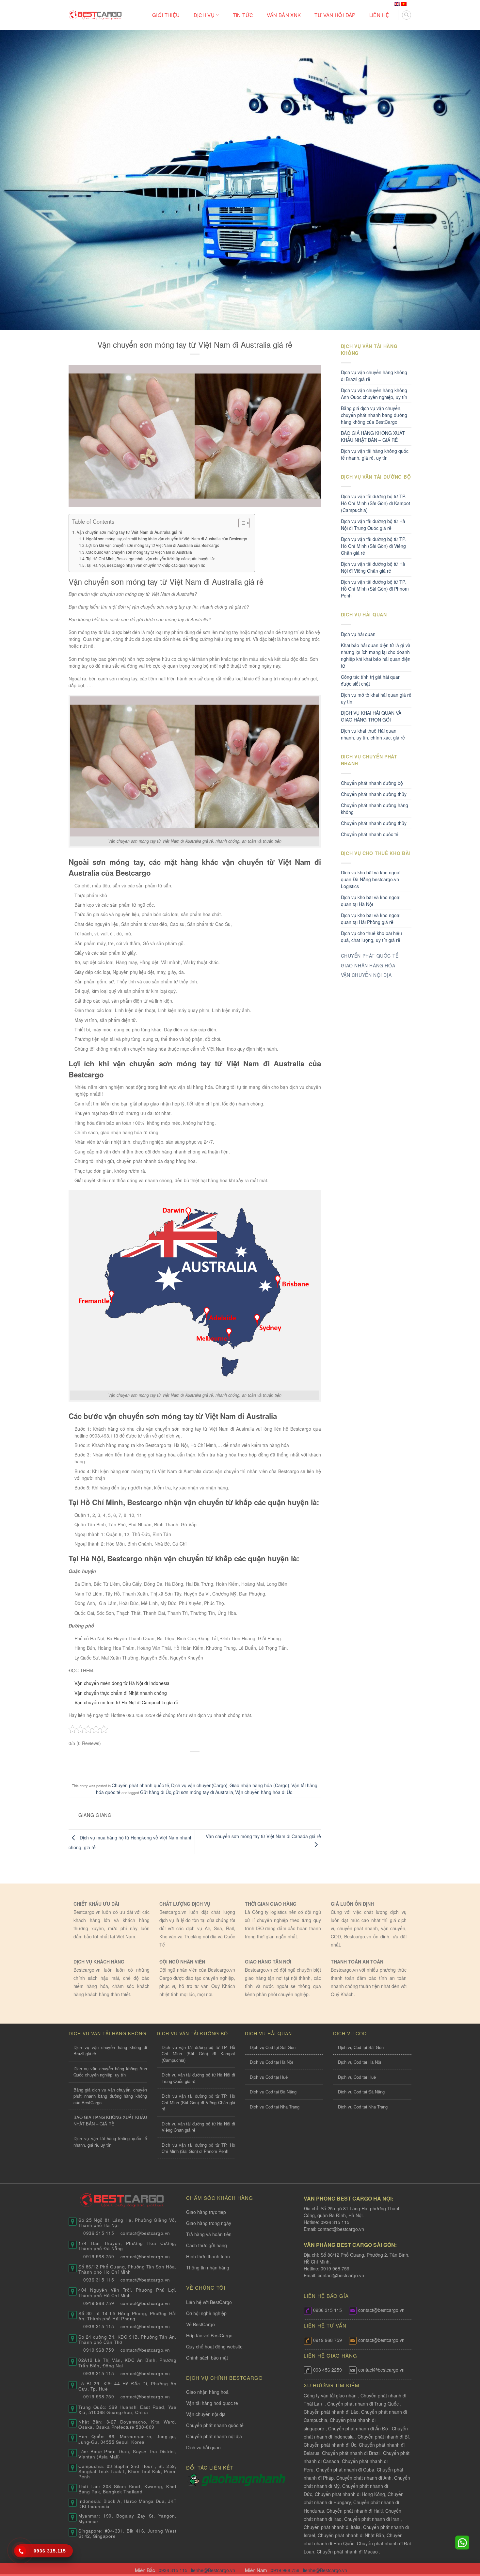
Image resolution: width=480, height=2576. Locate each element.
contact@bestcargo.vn (340, 2229)
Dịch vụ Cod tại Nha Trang (275, 2107)
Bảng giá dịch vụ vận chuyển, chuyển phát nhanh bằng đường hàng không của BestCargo (374, 415)
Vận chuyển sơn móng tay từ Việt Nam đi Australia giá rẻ (129, 532)
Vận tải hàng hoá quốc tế (212, 2403)
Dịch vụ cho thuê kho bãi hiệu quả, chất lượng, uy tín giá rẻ (371, 937)
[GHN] (243, 2479)
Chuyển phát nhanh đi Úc (330, 2445)
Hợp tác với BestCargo (209, 2335)
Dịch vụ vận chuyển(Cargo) (199, 1785)
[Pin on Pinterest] (208, 1763)
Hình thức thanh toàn (208, 2256)
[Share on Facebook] (170, 1763)
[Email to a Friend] (195, 1763)
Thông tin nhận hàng (208, 2267)
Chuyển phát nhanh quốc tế (140, 1785)
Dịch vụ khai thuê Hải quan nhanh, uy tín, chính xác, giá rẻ (373, 734)
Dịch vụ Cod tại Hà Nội (271, 2062)
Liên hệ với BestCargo (209, 2302)
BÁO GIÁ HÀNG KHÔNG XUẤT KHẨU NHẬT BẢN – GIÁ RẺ (373, 436)
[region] (395, 2523)
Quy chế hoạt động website (214, 2346)
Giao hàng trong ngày (209, 2223)
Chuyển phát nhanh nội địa (214, 2436)
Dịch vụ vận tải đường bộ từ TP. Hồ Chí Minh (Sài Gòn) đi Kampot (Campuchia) (376, 503)
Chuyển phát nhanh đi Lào (331, 2412)
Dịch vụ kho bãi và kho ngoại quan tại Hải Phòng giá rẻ (371, 919)
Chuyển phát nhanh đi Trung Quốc (363, 2404)
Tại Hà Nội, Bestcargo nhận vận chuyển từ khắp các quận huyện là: (146, 565)
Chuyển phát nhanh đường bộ (372, 783)
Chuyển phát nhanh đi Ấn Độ (358, 2428)
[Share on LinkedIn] (220, 1763)
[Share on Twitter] (182, 1763)
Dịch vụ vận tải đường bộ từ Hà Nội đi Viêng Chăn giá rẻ (373, 567)
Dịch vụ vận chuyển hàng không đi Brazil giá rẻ (374, 376)
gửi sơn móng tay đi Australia (203, 1792)
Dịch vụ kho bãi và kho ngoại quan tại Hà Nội (371, 901)
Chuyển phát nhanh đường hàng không (375, 809)
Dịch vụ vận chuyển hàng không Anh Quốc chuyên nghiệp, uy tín (374, 394)
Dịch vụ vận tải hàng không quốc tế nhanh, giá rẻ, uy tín (375, 454)
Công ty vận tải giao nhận (330, 2395)
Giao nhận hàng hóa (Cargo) (259, 1785)
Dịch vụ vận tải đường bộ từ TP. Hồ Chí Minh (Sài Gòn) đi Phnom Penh (375, 589)
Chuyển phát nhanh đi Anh (364, 2478)
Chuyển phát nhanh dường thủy (374, 794)
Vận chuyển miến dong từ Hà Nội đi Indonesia (122, 1683)
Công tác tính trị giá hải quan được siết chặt (371, 680)
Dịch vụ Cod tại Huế (269, 2077)
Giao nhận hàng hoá (207, 2392)
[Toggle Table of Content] (241, 523)
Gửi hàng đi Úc (156, 1792)
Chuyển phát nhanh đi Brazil (351, 2453)
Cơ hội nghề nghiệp (206, 2313)
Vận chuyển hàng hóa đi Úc (264, 1792)
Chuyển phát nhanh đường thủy (374, 823)
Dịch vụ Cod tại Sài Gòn (273, 2047)
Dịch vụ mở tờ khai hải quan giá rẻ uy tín (376, 698)
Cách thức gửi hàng (207, 2245)
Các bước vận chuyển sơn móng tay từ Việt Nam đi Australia (139, 552)
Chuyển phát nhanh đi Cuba (345, 2470)
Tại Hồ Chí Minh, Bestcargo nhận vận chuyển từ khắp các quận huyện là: (151, 558)
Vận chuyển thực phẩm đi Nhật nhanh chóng (121, 1693)
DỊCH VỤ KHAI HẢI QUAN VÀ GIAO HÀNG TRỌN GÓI (371, 716)
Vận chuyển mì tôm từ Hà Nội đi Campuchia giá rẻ (126, 1702)
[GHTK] (194, 2479)
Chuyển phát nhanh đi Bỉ (383, 2437)
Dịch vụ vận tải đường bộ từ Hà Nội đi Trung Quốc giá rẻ (373, 525)
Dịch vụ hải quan (358, 634)
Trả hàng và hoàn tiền (209, 2234)
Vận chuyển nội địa (206, 2414)
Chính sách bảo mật (207, 2358)
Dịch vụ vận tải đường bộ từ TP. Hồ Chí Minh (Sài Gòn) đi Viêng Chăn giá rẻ (373, 546)
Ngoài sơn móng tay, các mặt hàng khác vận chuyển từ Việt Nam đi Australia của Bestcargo (167, 539)
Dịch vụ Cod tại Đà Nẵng (273, 2092)
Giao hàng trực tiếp (206, 2212)
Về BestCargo (200, 2324)
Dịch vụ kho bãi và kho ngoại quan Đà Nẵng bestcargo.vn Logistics (371, 879)
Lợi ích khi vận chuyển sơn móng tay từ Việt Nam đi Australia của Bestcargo (153, 545)
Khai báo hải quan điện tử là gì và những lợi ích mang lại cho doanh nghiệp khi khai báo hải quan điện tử (376, 655)
